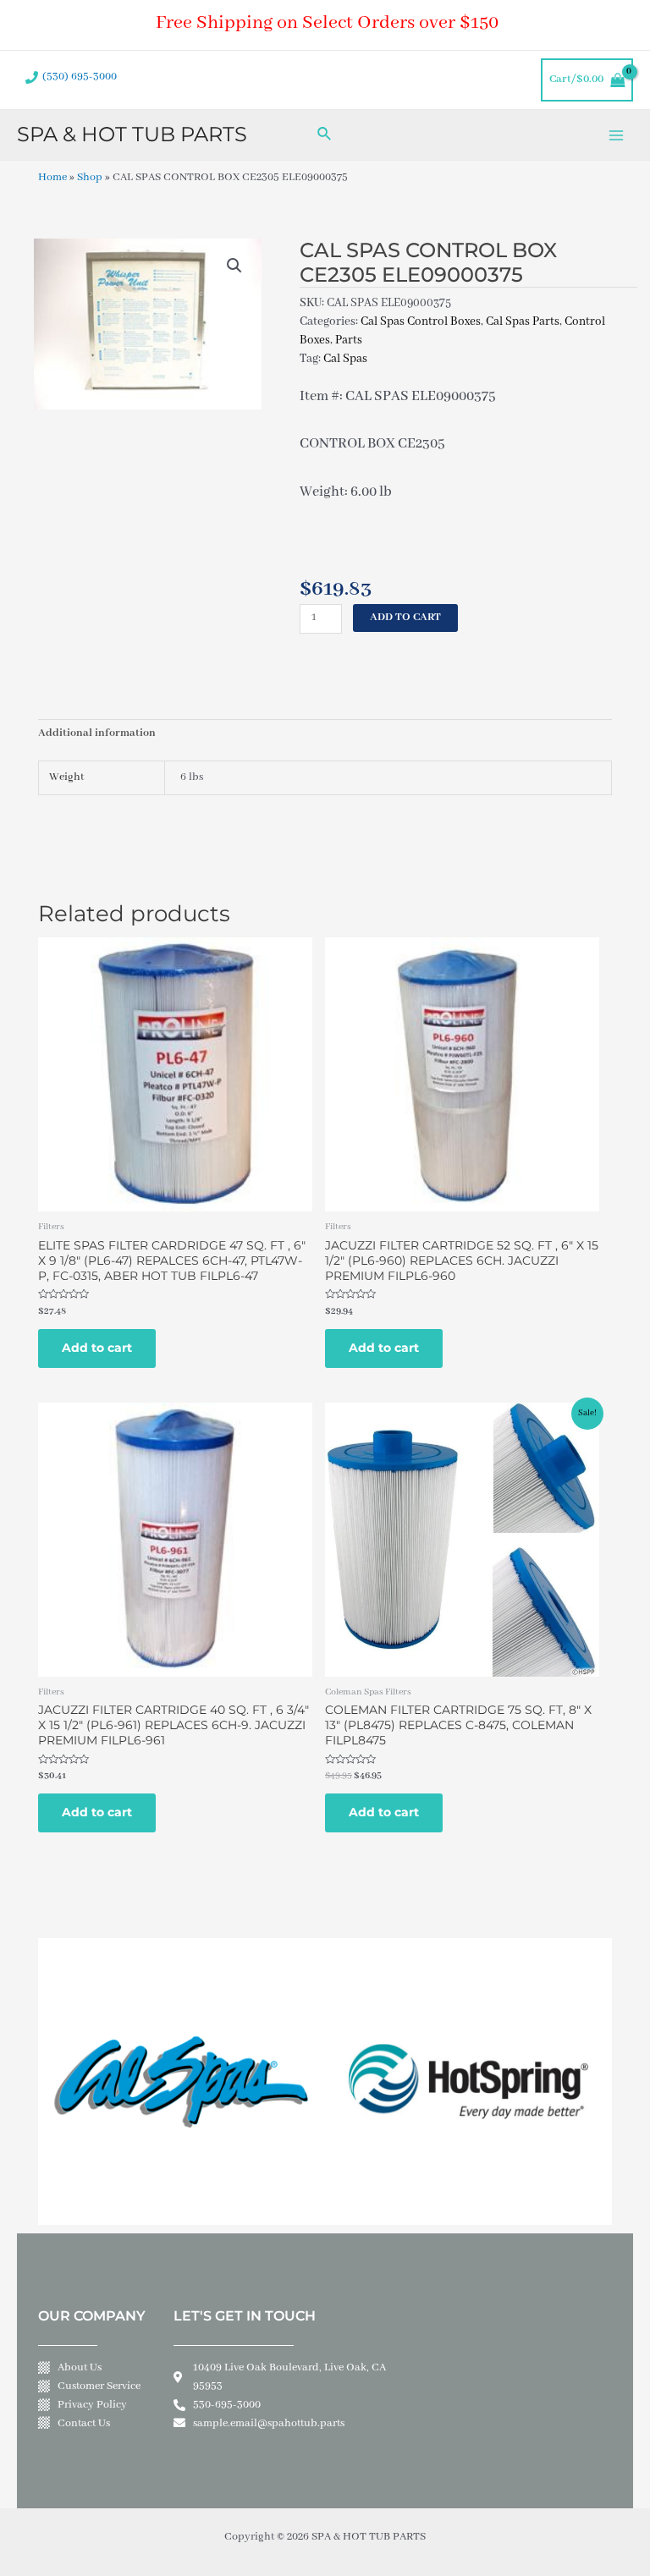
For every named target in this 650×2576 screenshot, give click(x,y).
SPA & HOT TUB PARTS (132, 134)
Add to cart (405, 618)
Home (52, 178)
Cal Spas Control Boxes (421, 321)
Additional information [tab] (97, 733)
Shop (90, 178)
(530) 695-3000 (80, 77)
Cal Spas (345, 359)
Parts (349, 340)
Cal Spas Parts (523, 321)
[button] (234, 266)
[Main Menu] (617, 135)
